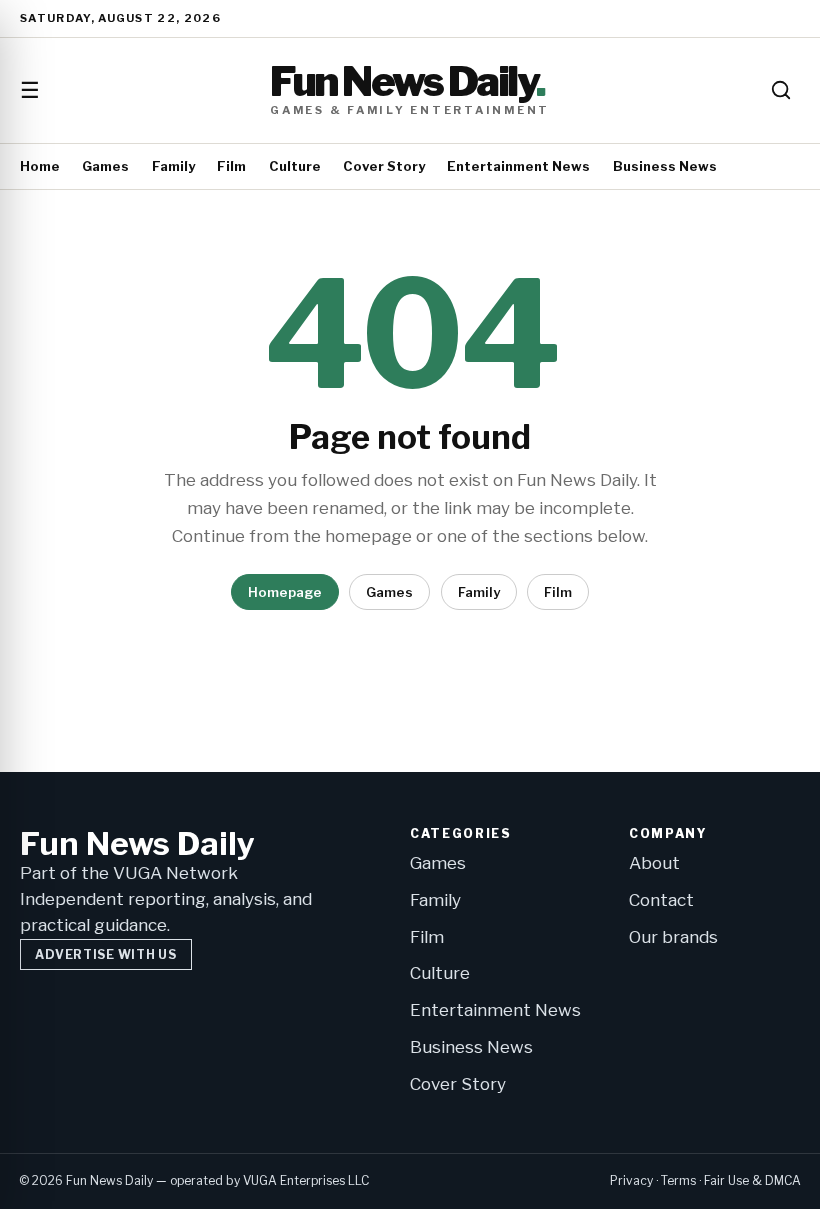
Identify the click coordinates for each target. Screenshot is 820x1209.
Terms (678, 1180)
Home (40, 166)
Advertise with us (105, 954)
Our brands (673, 937)
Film (231, 166)
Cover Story (384, 166)
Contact (661, 900)
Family (173, 166)
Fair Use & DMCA (752, 1180)
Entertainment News (518, 166)
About (654, 863)
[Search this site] (781, 90)
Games (105, 166)
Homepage (285, 592)
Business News (665, 166)
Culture (295, 166)
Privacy (631, 1180)
